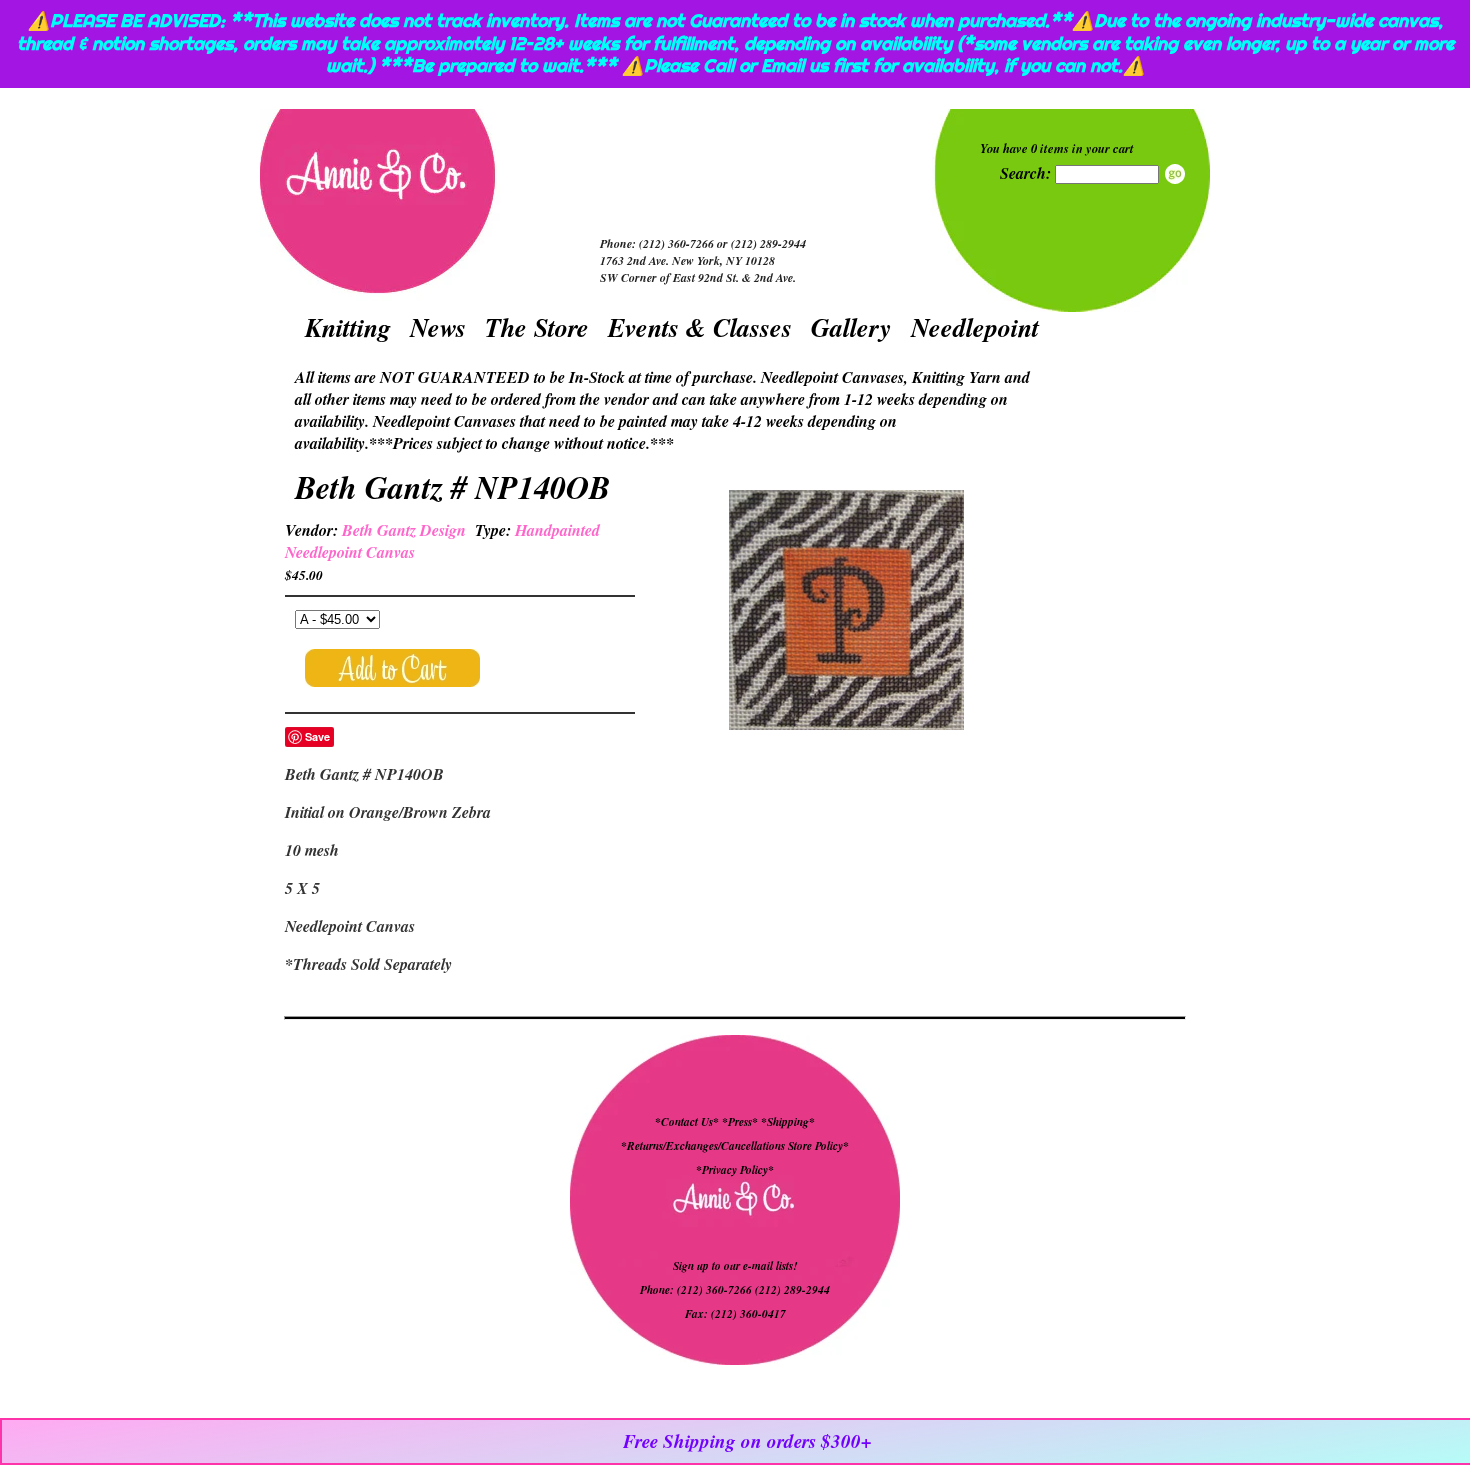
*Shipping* (788, 1122)
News (438, 327)
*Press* (741, 1122)
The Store (537, 327)
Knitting (348, 327)
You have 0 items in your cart (1057, 148)
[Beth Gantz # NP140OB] (846, 612)
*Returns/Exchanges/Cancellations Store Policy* (735, 1146)
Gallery (851, 327)
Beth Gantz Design (404, 530)
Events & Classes (700, 327)
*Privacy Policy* (735, 1170)
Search (1175, 174)
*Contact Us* (687, 1122)
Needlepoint (975, 327)
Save (317, 736)
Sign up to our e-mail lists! (735, 1266)
